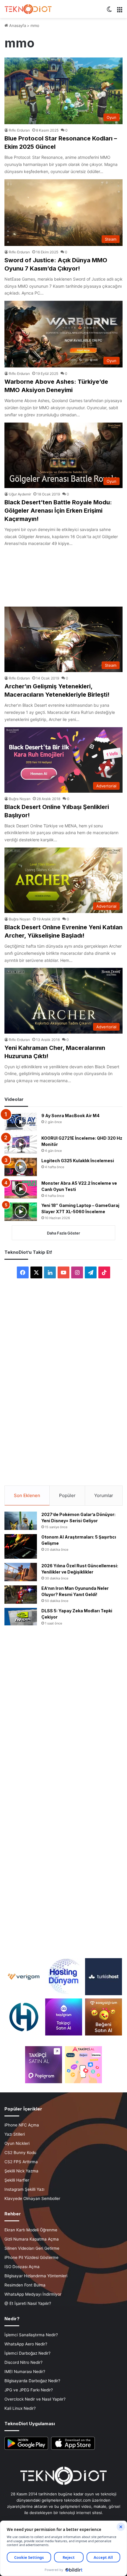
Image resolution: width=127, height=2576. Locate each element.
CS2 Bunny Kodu (20, 2153)
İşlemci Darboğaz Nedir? (27, 2353)
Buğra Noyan (20, 799)
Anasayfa (17, 25)
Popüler (67, 1495)
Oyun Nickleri (17, 2143)
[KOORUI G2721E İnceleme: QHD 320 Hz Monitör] (21, 1144)
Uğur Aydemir (20, 494)
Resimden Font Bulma (25, 2285)
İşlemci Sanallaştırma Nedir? (31, 2335)
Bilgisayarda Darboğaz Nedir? (32, 2381)
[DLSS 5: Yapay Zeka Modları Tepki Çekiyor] (21, 1617)
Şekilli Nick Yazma (21, 2171)
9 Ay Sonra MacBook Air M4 (70, 1116)
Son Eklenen (27, 1495)
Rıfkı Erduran (19, 130)
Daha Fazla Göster (63, 1233)
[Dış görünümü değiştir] (109, 11)
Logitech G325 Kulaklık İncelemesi (78, 1161)
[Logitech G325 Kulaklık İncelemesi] (21, 1167)
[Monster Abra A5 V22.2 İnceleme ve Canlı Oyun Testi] (21, 1189)
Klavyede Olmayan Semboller (32, 2198)
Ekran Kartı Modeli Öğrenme (31, 2230)
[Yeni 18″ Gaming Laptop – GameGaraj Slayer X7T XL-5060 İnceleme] (21, 1212)
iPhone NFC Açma (22, 2125)
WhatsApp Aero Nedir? (26, 2344)
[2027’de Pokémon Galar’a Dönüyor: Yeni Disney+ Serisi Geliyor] (21, 1521)
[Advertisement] (63, 574)
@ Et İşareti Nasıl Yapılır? (28, 2303)
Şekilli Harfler (17, 2180)
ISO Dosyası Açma (22, 2267)
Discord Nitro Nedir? (23, 2362)
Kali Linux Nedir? (20, 2408)
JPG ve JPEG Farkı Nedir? (29, 2390)
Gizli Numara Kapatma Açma (32, 2239)
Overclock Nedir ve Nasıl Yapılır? (35, 2399)
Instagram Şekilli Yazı (24, 2189)
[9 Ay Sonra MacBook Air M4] (21, 1122)
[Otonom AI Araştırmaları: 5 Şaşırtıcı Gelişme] (21, 1546)
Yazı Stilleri (15, 2134)
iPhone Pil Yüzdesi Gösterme (31, 2257)
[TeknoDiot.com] (28, 9)
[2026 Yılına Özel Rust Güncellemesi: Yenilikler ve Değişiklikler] (21, 1572)
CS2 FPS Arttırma (21, 2162)
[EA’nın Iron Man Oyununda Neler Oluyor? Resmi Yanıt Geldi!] (21, 1595)
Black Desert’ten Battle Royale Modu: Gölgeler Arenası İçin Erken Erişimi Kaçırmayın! (58, 511)
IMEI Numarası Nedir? (25, 2372)
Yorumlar (104, 1495)
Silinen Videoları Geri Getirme (32, 2248)
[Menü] (120, 11)
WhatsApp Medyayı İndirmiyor (33, 2294)
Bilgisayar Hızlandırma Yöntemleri (36, 2276)
